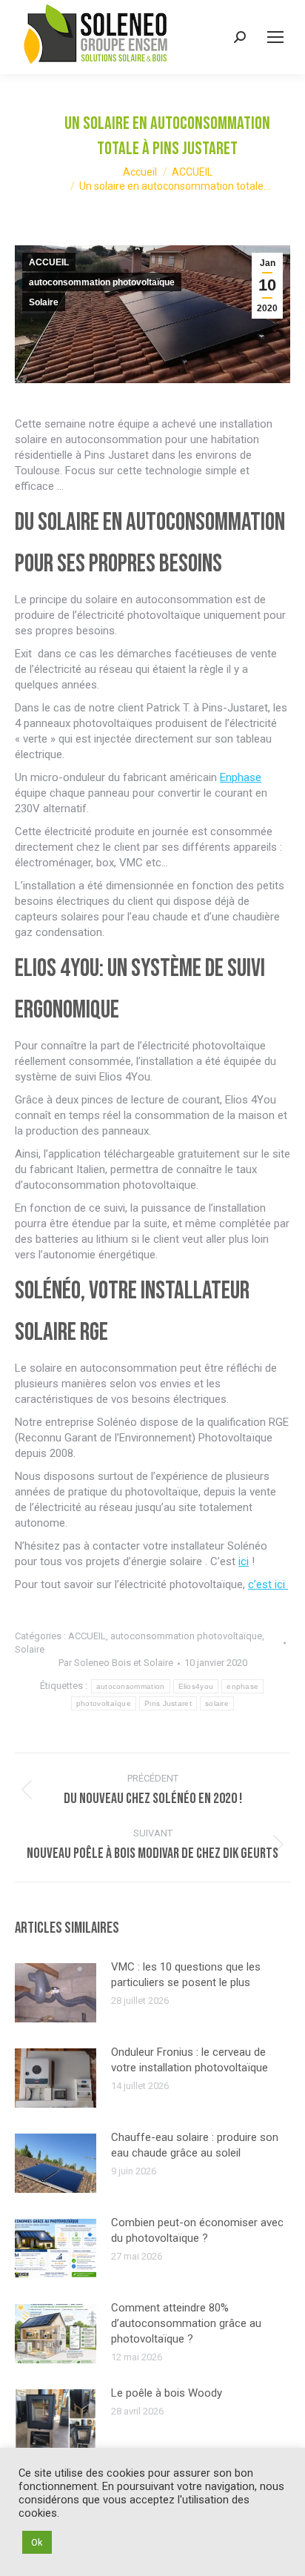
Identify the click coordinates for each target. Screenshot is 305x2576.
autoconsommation (131, 1686)
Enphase (241, 777)
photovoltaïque (104, 1703)
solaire (217, 1703)
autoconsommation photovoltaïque (102, 282)
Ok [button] (37, 2542)
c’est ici (268, 1584)
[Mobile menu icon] (275, 37)
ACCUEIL (49, 262)
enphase (242, 1686)
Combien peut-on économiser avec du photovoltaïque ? (197, 2230)
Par (116, 1663)
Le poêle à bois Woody (167, 2393)
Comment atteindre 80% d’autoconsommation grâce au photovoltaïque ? (186, 2323)
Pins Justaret (168, 1703)
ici (244, 1561)
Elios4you (196, 1686)
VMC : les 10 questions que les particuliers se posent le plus (186, 1975)
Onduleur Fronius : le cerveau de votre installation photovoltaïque (190, 2060)
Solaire (44, 302)
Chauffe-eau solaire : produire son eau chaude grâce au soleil (195, 2145)
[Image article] (56, 1993)
